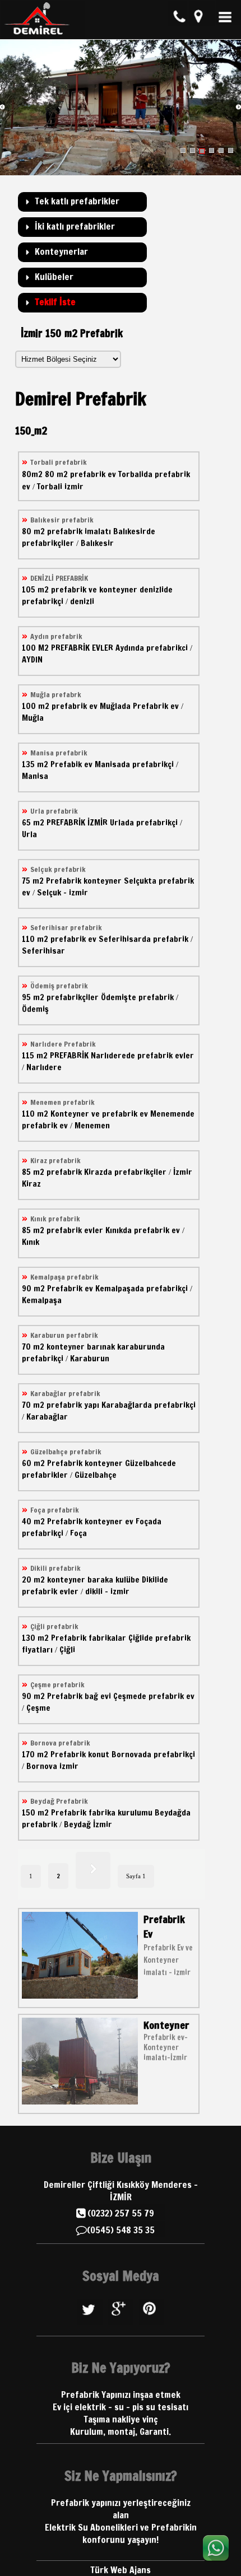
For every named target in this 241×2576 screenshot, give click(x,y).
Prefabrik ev (70, 1288)
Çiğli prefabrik (54, 1626)
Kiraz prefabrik (55, 1160)
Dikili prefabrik (55, 1568)
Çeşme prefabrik (57, 1684)
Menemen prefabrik (62, 1102)
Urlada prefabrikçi (144, 822)
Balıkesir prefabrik (62, 520)
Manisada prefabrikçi (134, 764)
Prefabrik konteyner (84, 881)
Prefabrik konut (80, 1754)
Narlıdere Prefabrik (63, 1044)
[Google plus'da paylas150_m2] (121, 2324)
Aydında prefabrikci (152, 648)
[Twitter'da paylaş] (90, 2324)
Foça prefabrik (55, 1510)
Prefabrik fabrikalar (89, 1638)
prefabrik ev (75, 706)
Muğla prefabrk (56, 694)
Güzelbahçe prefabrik (66, 1452)
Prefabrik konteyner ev (90, 1521)
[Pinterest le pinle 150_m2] (152, 2324)
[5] (221, 151)
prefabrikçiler (73, 997)
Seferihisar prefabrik (66, 927)
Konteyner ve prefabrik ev (99, 1114)
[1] (183, 151)
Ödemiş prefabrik (59, 986)
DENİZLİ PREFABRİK (59, 578)
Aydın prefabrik (56, 636)
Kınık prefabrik (55, 1219)
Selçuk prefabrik (58, 869)
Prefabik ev (71, 764)
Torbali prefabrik (59, 462)
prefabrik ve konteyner (94, 589)
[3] (202, 151)
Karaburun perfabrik (64, 1335)
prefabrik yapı (73, 1405)
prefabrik (64, 1172)
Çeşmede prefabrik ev (154, 1696)
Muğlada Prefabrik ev (139, 706)
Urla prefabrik (54, 811)
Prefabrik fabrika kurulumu (102, 1812)
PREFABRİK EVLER (82, 648)
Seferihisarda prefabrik (143, 939)
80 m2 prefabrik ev (80, 474)
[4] (212, 151)
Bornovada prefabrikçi (153, 1754)
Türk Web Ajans (121, 2570)
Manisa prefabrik (59, 753)
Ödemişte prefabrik (137, 997)
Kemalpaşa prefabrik (64, 1277)
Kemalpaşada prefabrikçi (142, 1288)
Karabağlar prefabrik (65, 1393)
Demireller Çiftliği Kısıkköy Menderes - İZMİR (121, 2191)
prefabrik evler (75, 1230)
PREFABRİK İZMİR (77, 822)
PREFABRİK (69, 1055)
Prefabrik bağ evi (79, 1696)
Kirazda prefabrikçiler (125, 1172)
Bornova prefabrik (60, 1743)
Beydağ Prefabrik (59, 1801)
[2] (193, 151)
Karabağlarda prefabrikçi (149, 1405)
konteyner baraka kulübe (93, 1579)
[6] (231, 151)
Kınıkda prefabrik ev (143, 1230)
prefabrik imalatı (79, 531)
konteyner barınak (81, 1347)
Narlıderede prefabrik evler (142, 1055)
